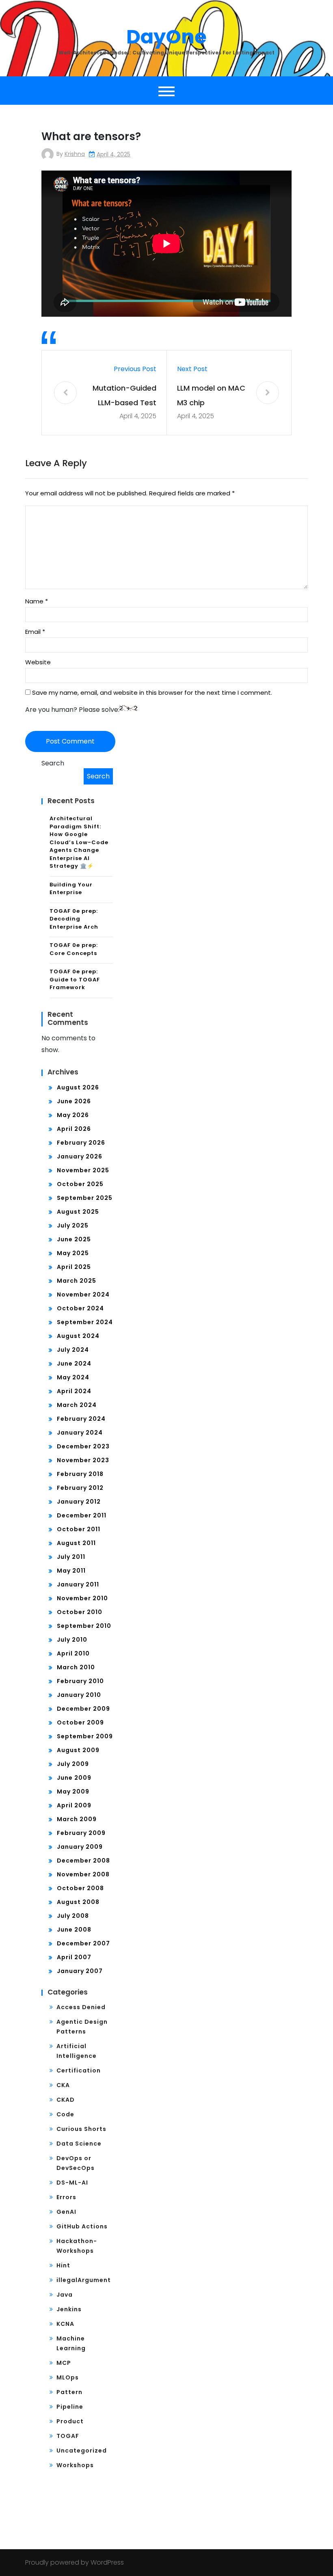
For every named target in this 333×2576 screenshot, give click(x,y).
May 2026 (73, 1115)
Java (65, 2295)
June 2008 (74, 1930)
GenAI (66, 2212)
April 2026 (74, 1129)
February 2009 (81, 1833)
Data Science (79, 2144)
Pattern (69, 2392)
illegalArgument (84, 2280)
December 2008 (83, 1861)
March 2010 (76, 1667)
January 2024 (80, 1433)
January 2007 (80, 1971)
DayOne (166, 37)
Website (38, 662)
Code (65, 2114)
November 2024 (83, 1294)
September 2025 (85, 1198)
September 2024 (85, 1322)
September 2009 (85, 1736)
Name (37, 601)
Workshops (75, 2465)
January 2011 (78, 1584)
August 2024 (78, 1336)
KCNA (65, 2324)
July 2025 (73, 1225)
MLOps (68, 2377)
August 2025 (78, 1212)
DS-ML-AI (72, 2183)
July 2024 (73, 1350)
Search (53, 763)
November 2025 (83, 1170)
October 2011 (79, 1529)
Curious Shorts (81, 2129)
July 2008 (73, 1916)
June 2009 (74, 1778)
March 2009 (77, 1819)
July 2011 (71, 1557)
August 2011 (76, 1543)
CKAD (66, 2100)
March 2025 (77, 1281)
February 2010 (80, 1681)
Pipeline (70, 2407)
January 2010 (79, 1695)
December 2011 (82, 1515)
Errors (66, 2197)
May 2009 (73, 1792)
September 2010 (84, 1626)
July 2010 (72, 1640)
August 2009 (78, 1750)
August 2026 (78, 1087)
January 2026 (80, 1156)
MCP (64, 2363)
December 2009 (83, 1709)
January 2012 (79, 1502)
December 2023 (83, 1446)
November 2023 (83, 1460)
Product (70, 2421)
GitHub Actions (82, 2226)
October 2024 (80, 1308)
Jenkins (69, 2309)
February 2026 (81, 1143)
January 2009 (80, 1847)
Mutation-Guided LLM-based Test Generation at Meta (124, 397)
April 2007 (74, 1957)
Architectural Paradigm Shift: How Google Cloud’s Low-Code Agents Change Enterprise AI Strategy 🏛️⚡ (79, 842)
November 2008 (83, 1874)
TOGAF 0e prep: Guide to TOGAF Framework (75, 979)
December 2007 (83, 1943)
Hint (63, 2265)
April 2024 (74, 1391)
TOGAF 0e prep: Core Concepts (74, 949)
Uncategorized (82, 2451)
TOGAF (68, 2436)
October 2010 (80, 1612)
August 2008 (78, 1902)
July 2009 (73, 1764)
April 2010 (73, 1653)
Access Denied (81, 2007)
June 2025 (74, 1239)
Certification (79, 2070)
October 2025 (80, 1184)
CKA (63, 2085)
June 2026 (74, 1101)
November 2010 (82, 1598)
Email (35, 632)
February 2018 (80, 1474)
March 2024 (77, 1405)
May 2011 (71, 1571)
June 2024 (74, 1364)
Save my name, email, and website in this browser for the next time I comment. (152, 693)
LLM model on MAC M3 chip (211, 395)
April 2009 (74, 1805)
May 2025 (73, 1253)
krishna (75, 154)
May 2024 (73, 1377)
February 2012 (80, 1488)
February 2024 (81, 1419)
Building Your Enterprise (71, 889)
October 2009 (80, 1722)
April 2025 (74, 1267)
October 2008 (80, 1888)
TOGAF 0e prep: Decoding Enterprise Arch (74, 919)
